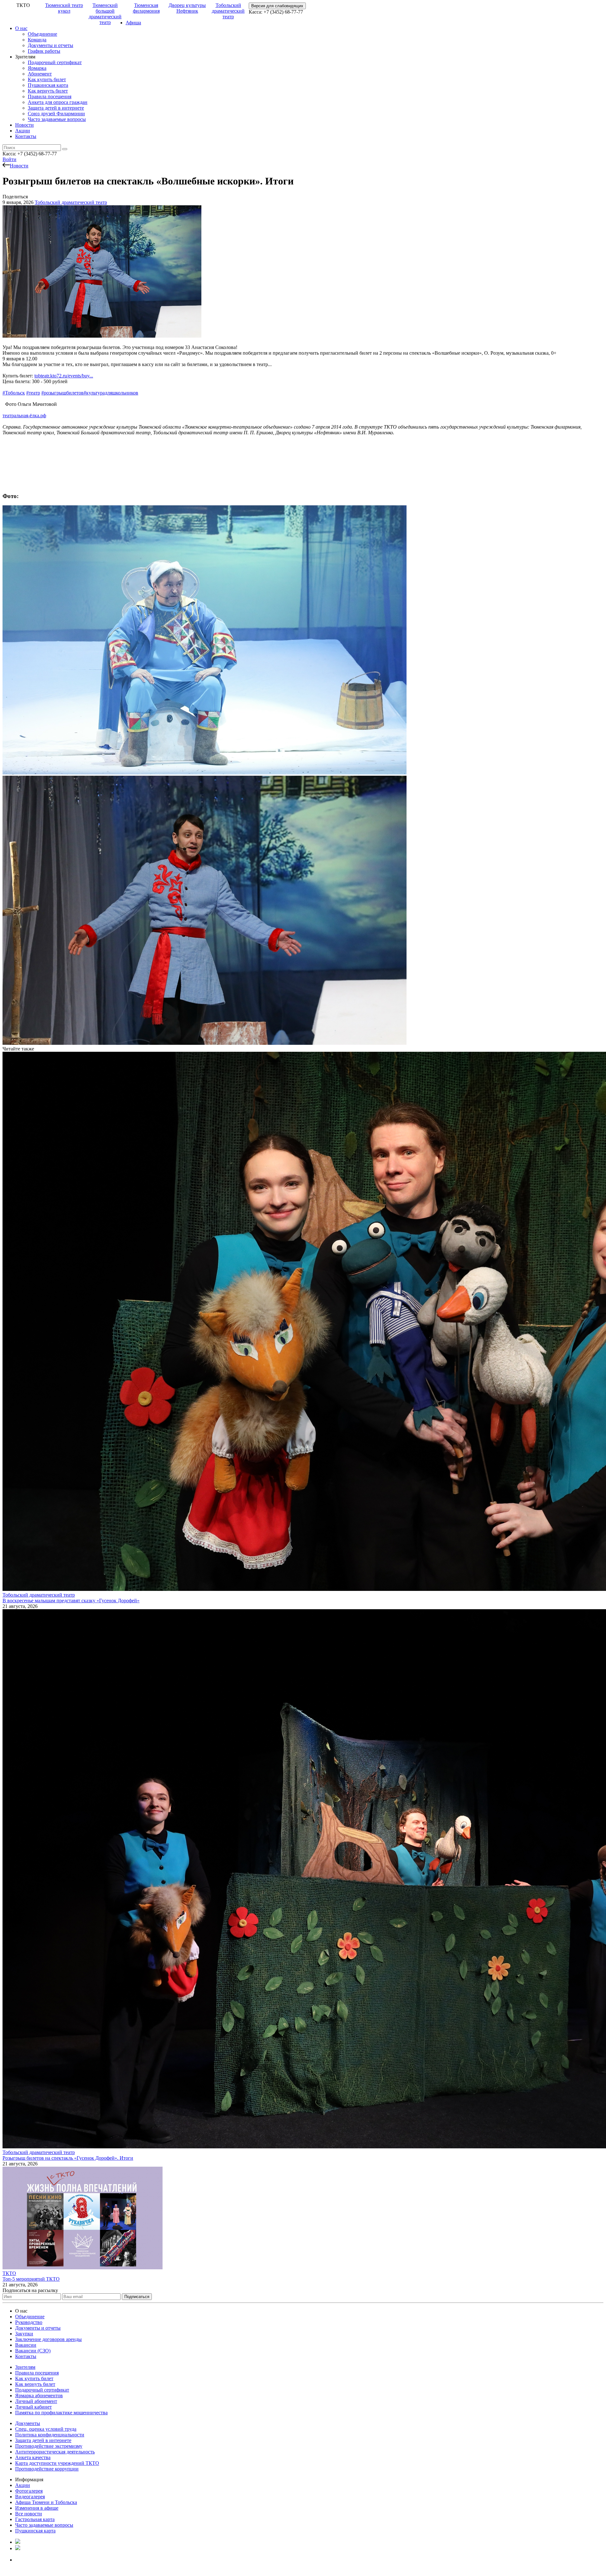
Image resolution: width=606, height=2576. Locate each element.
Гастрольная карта (35, 2519)
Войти (9, 159)
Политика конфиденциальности (50, 2435)
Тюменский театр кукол (64, 8)
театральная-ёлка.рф (24, 415)
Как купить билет (47, 79)
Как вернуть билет (48, 91)
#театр (33, 393)
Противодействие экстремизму (49, 2446)
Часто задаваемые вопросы (57, 119)
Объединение (42, 34)
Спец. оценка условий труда (46, 2429)
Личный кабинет (33, 2407)
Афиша (133, 23)
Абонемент (40, 74)
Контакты (26, 136)
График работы (44, 51)
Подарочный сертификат (55, 62)
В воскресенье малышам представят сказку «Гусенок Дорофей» (71, 1601)
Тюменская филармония (146, 8)
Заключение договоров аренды (48, 2339)
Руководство (29, 2322)
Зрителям (25, 2367)
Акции (23, 131)
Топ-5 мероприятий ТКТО (31, 2279)
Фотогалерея (29, 2491)
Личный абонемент (36, 2401)
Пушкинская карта (48, 85)
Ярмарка (37, 68)
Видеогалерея (30, 2497)
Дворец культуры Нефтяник (187, 8)
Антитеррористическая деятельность (55, 2452)
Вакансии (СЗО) (33, 2351)
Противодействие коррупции (47, 2469)
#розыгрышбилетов (62, 393)
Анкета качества (33, 2457)
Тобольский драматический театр (228, 11)
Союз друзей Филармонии (56, 114)
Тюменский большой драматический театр (105, 14)
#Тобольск (14, 393)
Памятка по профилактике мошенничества (61, 2413)
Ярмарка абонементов (39, 2395)
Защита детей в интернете (56, 108)
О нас (21, 28)
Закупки (24, 2334)
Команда (37, 40)
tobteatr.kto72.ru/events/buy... (64, 376)
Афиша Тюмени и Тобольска (46, 2502)
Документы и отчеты (50, 45)
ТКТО (9, 2273)
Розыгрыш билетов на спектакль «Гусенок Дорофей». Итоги (68, 2158)
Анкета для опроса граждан (58, 102)
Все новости (29, 2514)
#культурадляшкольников (111, 393)
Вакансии (26, 2345)
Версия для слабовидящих (277, 6)
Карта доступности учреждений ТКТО (57, 2463)
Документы (28, 2423)
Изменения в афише (37, 2508)
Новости (24, 125)
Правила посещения (50, 96)
